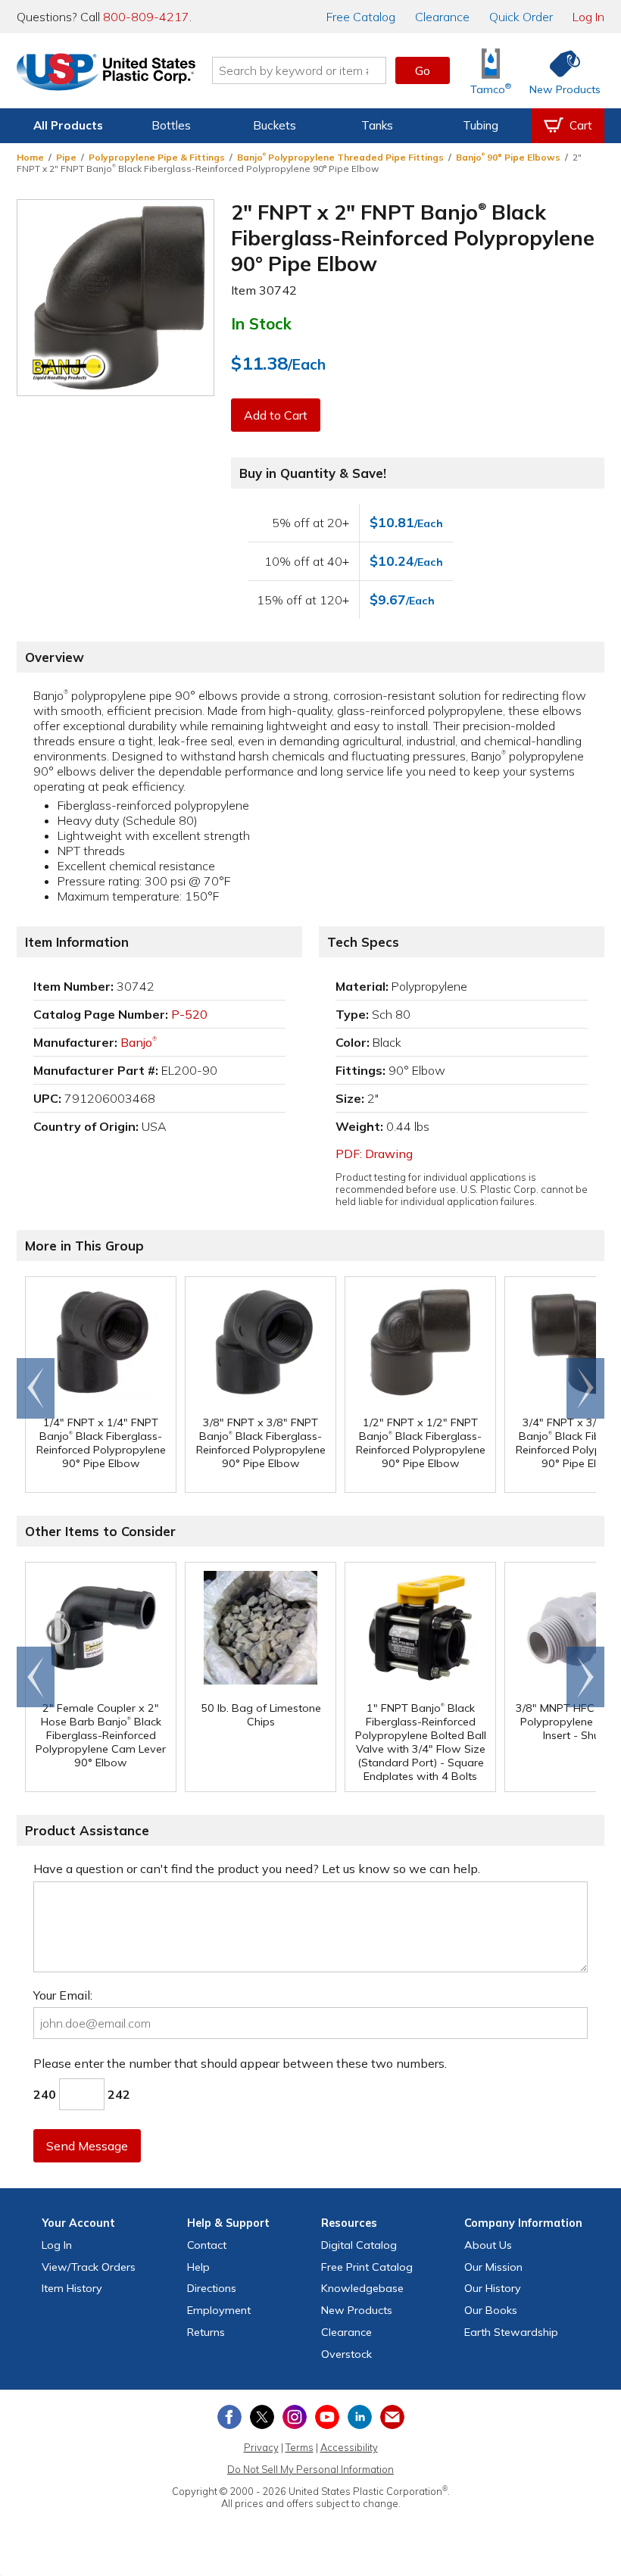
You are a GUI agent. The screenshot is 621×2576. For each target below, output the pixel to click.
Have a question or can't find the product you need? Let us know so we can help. (257, 1869)
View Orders (89, 2267)
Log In (588, 17)
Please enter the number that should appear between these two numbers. (240, 2063)
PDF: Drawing (374, 1154)
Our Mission (493, 2267)
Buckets (275, 125)
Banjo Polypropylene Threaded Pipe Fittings (340, 157)
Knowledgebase (362, 2288)
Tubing (481, 125)
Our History (493, 2288)
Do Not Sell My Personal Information (310, 2469)
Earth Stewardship (511, 2332)
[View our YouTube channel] (327, 2417)
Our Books (491, 2310)
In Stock (261, 323)
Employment (219, 2310)
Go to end (36, 1388)
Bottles (171, 125)
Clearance (442, 17)
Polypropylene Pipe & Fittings (157, 157)
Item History (72, 2288)
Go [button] (423, 70)
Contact (207, 2245)
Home (30, 157)
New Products (357, 2310)
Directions (212, 2288)
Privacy (261, 2447)
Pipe (66, 157)
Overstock (346, 2354)
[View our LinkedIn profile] (360, 2417)
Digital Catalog (359, 2245)
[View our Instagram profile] (295, 2417)
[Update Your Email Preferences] (392, 2417)
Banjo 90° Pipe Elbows (508, 157)
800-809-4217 (146, 17)
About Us (488, 2245)
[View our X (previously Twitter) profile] (262, 2417)
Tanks (377, 125)
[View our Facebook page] (229, 2417)
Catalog (361, 17)
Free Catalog (367, 2267)
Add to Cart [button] (276, 415)
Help (198, 2267)
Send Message (87, 2146)
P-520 (189, 1014)
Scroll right (585, 1388)
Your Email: (63, 1995)
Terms (300, 2447)
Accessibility (349, 2447)
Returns (206, 2332)
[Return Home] (106, 73)
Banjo (139, 1042)
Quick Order (521, 17)
